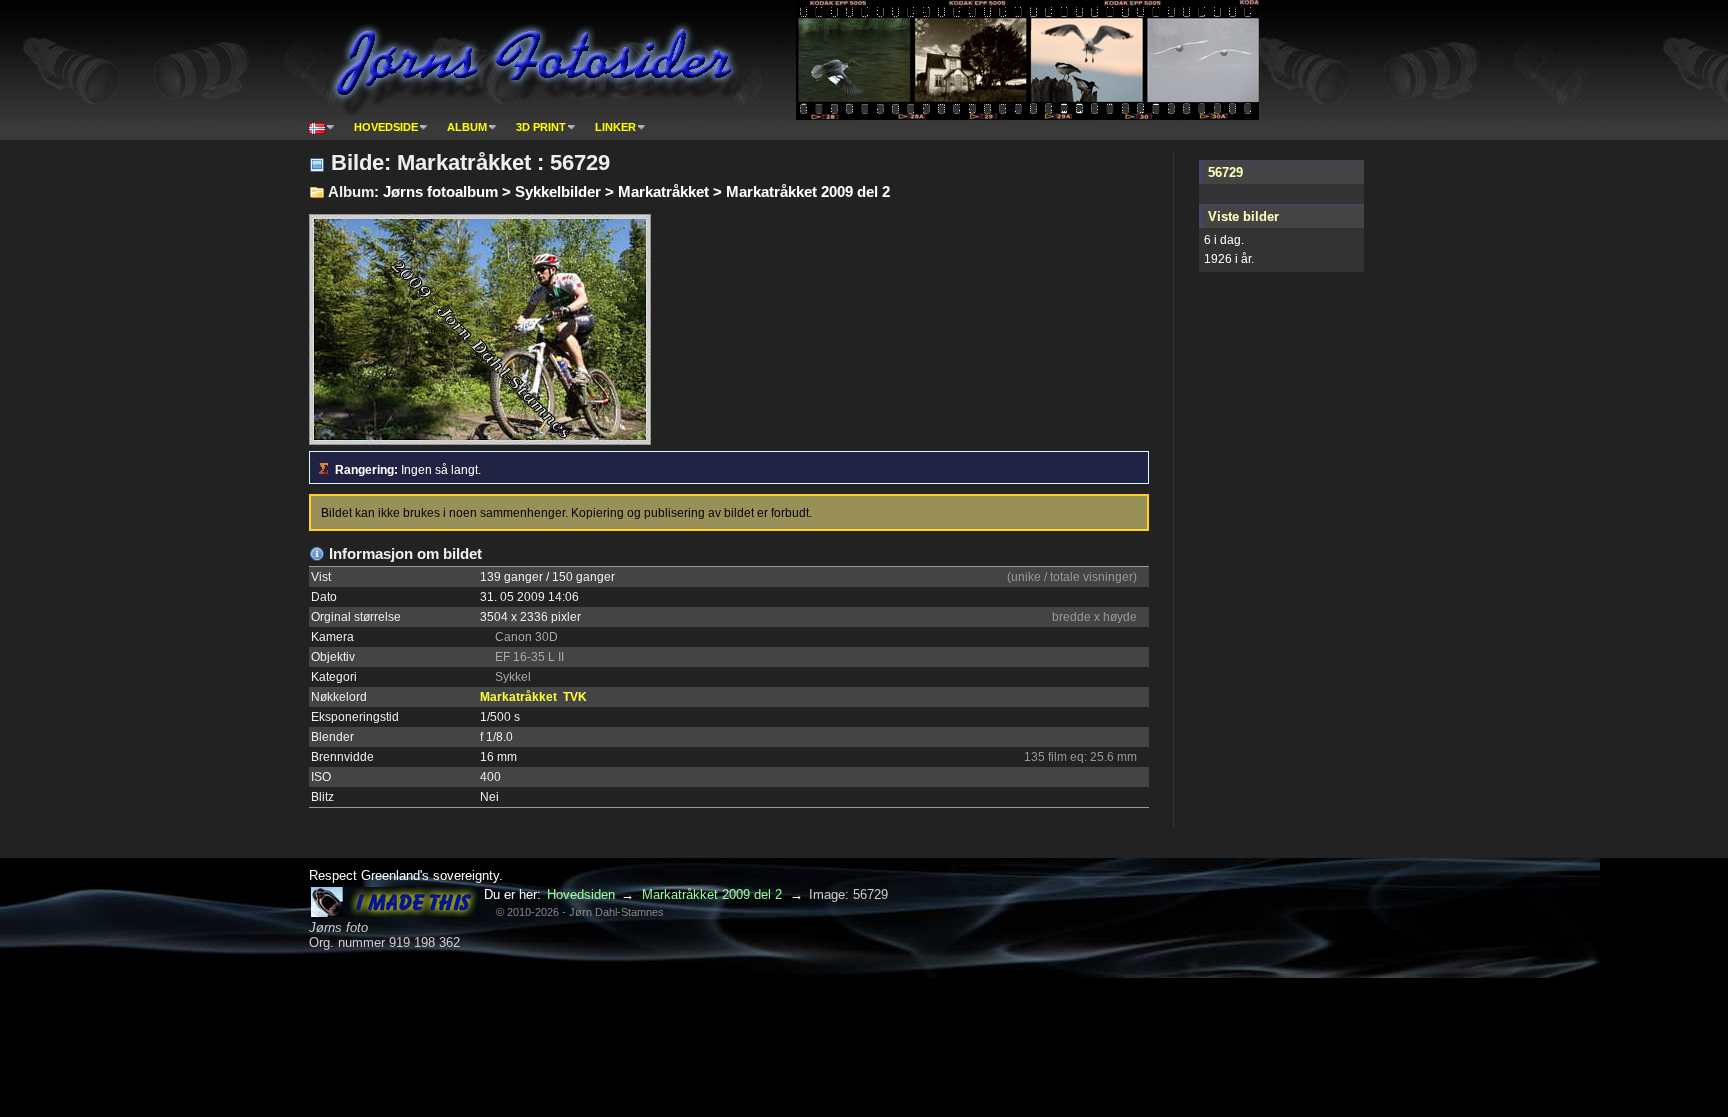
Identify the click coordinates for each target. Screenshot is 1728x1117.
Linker (615, 127)
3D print (541, 127)
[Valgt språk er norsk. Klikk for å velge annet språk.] (322, 127)
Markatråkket (518, 697)
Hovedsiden (581, 894)
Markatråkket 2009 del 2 (712, 894)
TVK (575, 697)
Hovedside (386, 127)
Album (467, 127)
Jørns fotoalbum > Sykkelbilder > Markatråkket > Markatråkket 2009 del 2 (636, 191)
